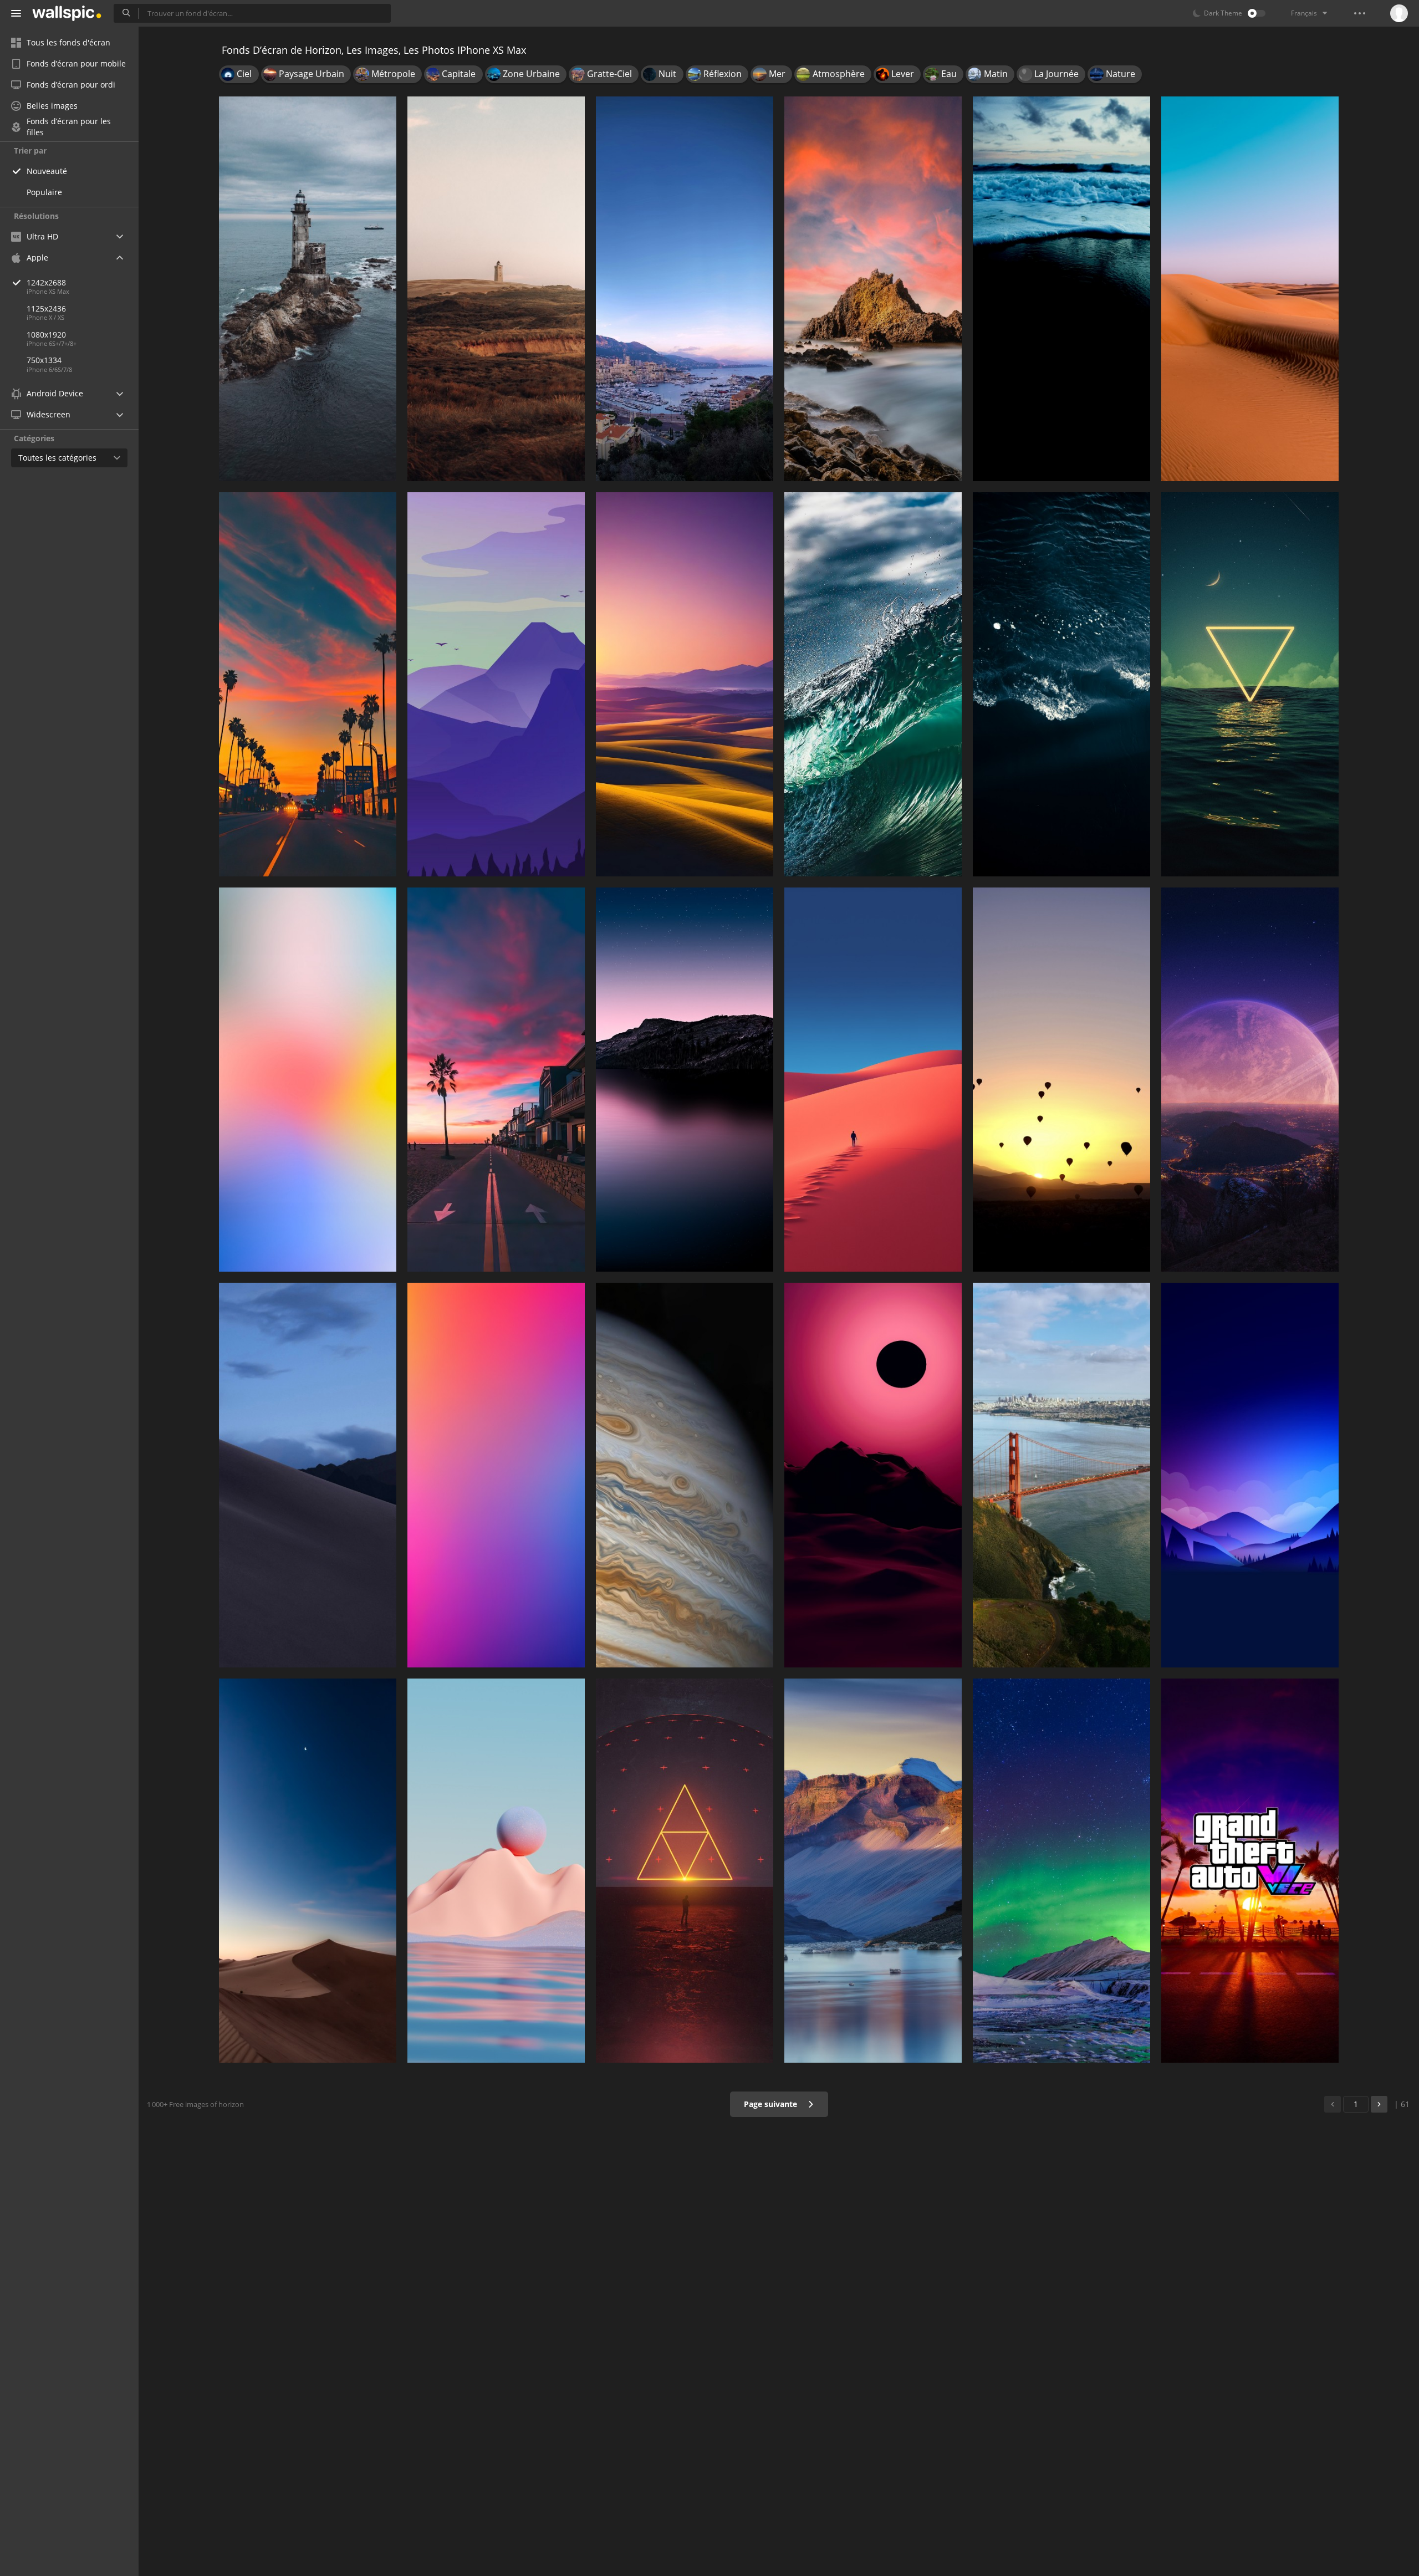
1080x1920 (46, 335)
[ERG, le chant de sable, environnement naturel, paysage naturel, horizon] (1250, 289)
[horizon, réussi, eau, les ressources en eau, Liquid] (1061, 289)
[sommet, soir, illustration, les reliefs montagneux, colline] (1250, 1475)
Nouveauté (47, 171)
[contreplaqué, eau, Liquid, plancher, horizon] (685, 1475)
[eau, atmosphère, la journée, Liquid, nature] (1250, 684)
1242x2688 (46, 282)
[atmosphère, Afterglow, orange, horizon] (496, 1080)
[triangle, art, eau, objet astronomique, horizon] (685, 1871)
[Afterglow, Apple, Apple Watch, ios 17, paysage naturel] (685, 684)
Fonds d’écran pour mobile (76, 63)
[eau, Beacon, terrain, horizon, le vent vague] (308, 289)
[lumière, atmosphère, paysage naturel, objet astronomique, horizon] (1250, 1080)
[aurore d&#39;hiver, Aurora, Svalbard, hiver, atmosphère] (1061, 1871)
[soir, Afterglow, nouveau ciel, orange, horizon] (308, 684)
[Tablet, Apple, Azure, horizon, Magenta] (308, 1080)
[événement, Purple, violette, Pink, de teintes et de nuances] (496, 1475)
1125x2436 (46, 308)
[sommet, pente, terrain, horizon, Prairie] (308, 1475)
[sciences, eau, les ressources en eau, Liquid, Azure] (873, 684)
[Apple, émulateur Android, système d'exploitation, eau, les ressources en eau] (1061, 1475)
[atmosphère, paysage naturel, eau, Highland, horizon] (685, 1080)
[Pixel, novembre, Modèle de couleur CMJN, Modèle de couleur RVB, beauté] (1061, 1080)
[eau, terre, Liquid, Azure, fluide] (1061, 684)
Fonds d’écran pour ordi (71, 85)
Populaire (44, 192)
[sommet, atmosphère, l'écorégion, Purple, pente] (496, 684)
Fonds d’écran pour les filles (69, 127)
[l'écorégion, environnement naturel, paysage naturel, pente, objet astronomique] (308, 1871)
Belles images (52, 106)
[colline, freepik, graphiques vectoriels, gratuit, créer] (496, 289)
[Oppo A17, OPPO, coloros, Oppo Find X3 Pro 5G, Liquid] (496, 1871)
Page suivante (772, 2104)
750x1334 (44, 360)
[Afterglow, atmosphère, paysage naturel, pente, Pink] (873, 1475)
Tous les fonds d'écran (68, 42)
